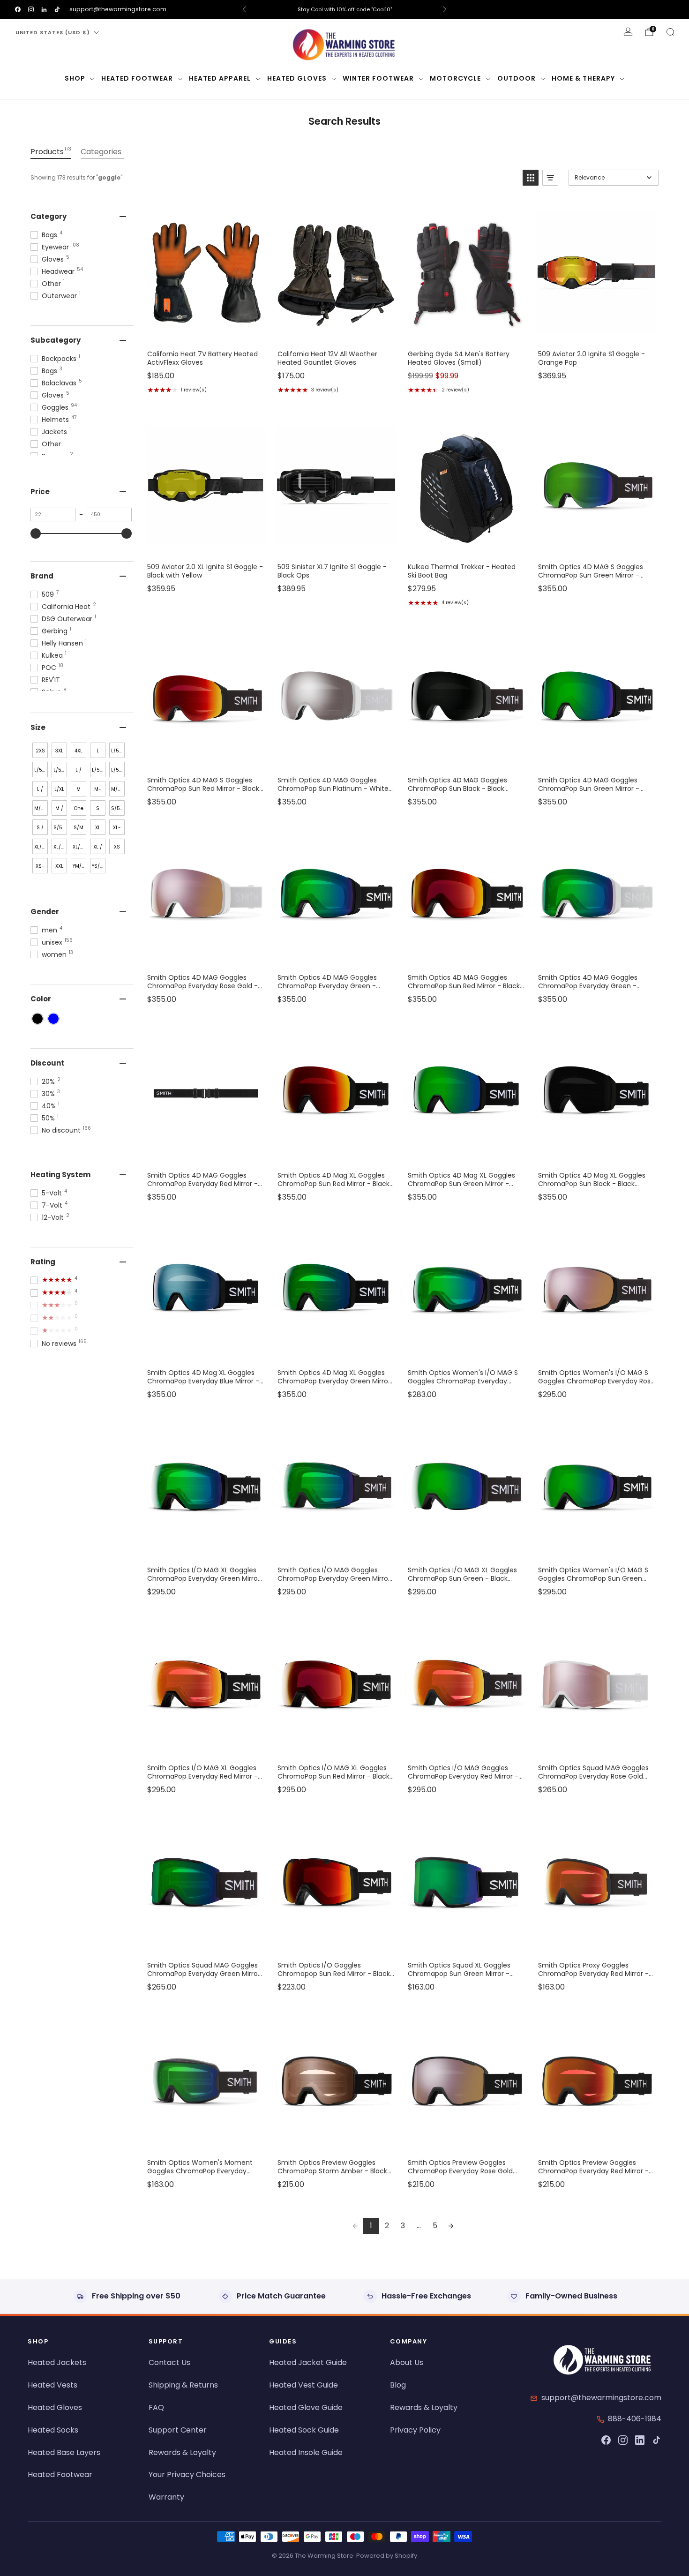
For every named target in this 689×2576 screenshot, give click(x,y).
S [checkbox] (98, 808)
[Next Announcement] (445, 9)
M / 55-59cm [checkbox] (60, 810)
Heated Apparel (220, 78)
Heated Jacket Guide (308, 2362)
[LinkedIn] (640, 2440)
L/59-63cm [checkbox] (118, 772)
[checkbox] (37, 1019)
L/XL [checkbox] (59, 789)
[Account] (628, 32)
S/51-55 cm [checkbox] (118, 810)
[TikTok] (657, 2440)
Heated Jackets (57, 2362)
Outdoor (517, 78)
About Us (407, 2362)
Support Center (178, 2430)
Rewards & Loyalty (182, 2452)
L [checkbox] (98, 751)
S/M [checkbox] (79, 828)
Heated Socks (53, 2430)
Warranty (166, 2497)
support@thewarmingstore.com (118, 9)
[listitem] (344, 9)
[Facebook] (606, 2440)
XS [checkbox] (117, 847)
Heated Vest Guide (303, 2385)
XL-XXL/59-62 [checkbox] (118, 830)
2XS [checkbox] (40, 751)
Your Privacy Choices (187, 2475)
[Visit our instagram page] (31, 9)
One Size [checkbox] (79, 810)
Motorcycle (455, 78)
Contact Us (169, 2362)
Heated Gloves (297, 78)
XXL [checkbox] (59, 866)
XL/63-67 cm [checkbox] (60, 849)
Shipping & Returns (183, 2385)
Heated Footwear (137, 78)
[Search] (670, 32)
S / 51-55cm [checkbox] (41, 830)
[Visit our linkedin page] (44, 9)
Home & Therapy (583, 78)
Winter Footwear (378, 78)
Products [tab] (51, 151)
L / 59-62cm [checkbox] (79, 772)
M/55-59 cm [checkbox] (118, 791)
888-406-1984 (635, 2419)
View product (205, 333)
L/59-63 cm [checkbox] (99, 772)
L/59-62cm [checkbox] (60, 772)
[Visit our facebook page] (18, 9)
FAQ (156, 2407)
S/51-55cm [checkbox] (60, 830)
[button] (531, 178)
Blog (398, 2385)
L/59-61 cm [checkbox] (118, 753)
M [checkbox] (79, 789)
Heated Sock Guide (304, 2430)
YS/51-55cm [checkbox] (99, 868)
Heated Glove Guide (306, 2407)
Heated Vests (52, 2385)
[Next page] (451, 2226)
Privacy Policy (415, 2430)
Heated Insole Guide (306, 2452)
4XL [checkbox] (79, 751)
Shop (75, 78)
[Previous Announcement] (244, 9)
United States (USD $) (53, 32)
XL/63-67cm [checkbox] (79, 849)
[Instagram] (623, 2440)
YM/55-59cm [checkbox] (79, 868)
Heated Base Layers (64, 2452)
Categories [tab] (102, 151)
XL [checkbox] (98, 828)
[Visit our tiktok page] (57, 9)
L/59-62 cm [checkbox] (41, 772)
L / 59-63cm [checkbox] (41, 791)
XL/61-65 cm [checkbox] (41, 849)
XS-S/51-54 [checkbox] (41, 868)
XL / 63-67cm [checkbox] (99, 849)
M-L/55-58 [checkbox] (99, 791)
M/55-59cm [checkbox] (41, 810)
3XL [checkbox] (59, 751)
